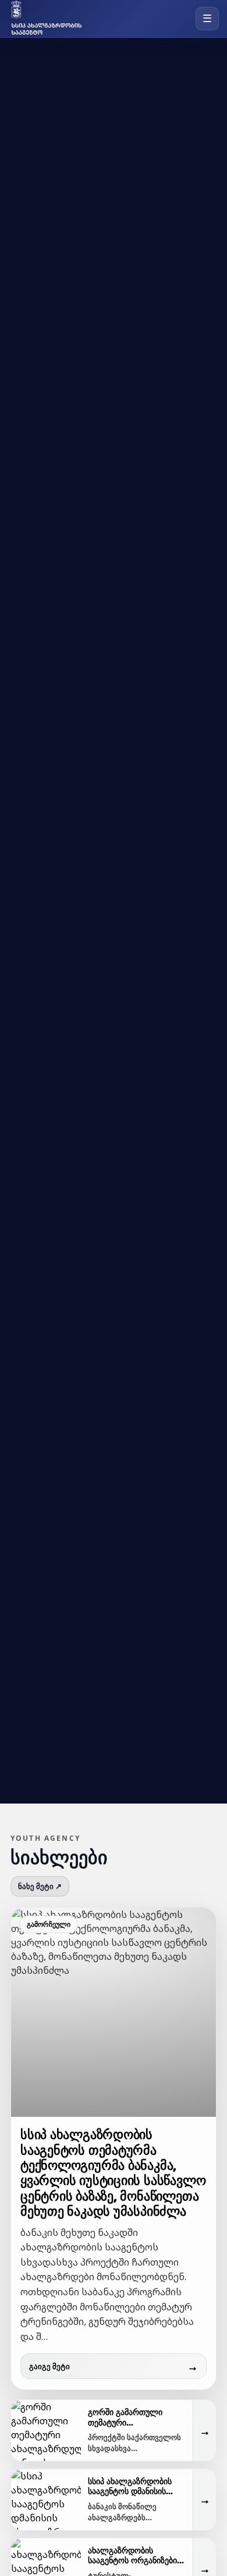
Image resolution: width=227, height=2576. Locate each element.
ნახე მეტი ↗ (40, 1886)
